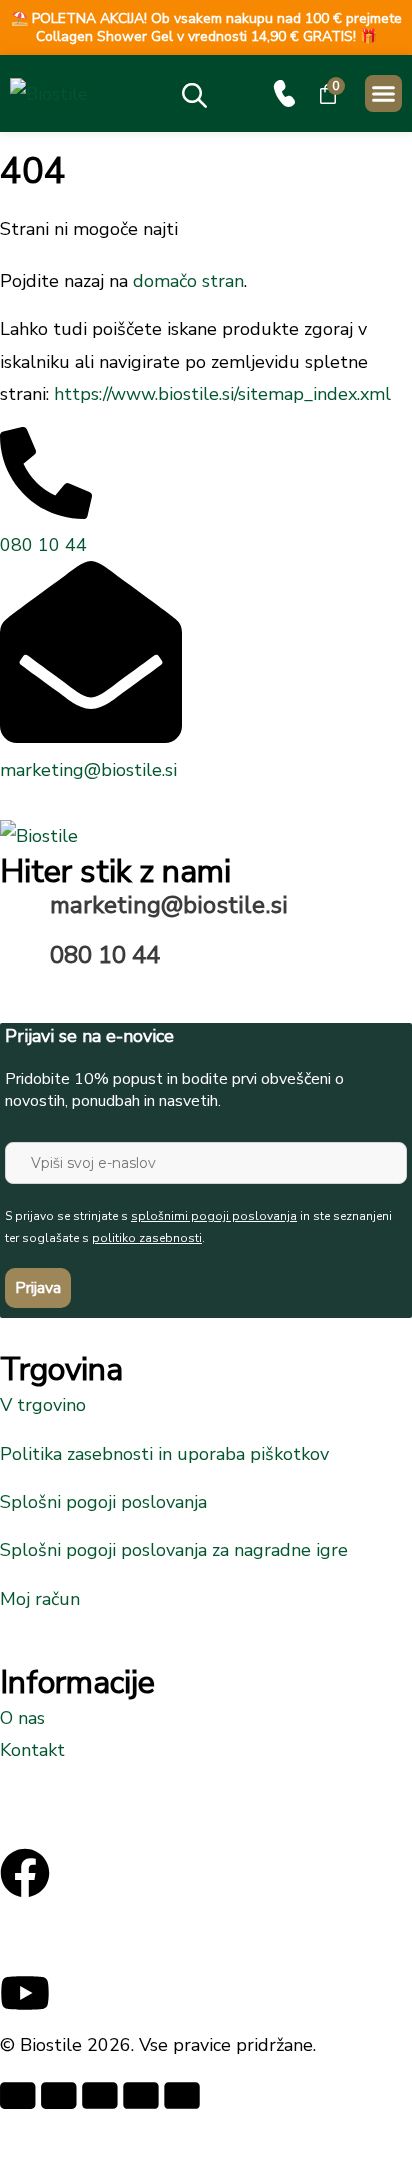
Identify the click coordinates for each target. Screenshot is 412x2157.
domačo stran (188, 281)
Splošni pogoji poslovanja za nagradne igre (174, 1550)
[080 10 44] (284, 93)
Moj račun (40, 1599)
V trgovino (43, 1405)
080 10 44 (105, 955)
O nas (22, 1718)
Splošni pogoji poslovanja (103, 1502)
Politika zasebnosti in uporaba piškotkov (164, 1454)
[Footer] (25, 1933)
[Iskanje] (208, 90)
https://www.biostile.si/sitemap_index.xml (222, 394)
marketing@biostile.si (169, 905)
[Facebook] (25, 1873)
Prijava (38, 1288)
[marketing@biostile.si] (25, 916)
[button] (384, 94)
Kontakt (32, 1750)
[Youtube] (25, 1993)
